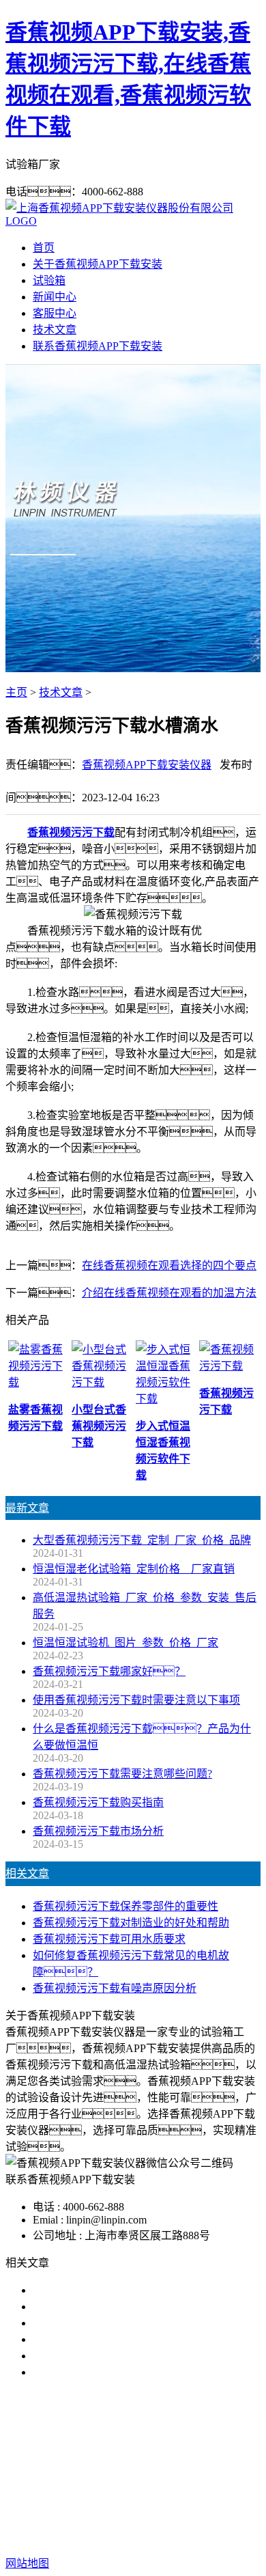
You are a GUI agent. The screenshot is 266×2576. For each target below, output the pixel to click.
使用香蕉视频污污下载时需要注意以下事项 (136, 1700)
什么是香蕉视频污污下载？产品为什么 (147, 2307)
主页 (16, 692)
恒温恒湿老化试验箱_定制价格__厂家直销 (134, 1569)
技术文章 (55, 330)
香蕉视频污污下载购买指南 (98, 1802)
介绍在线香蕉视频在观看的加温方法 (169, 1293)
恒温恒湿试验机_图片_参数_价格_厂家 (125, 1643)
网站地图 (147, 2520)
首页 (44, 248)
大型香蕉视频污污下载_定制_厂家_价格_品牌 (142, 1540)
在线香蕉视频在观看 (203, 2460)
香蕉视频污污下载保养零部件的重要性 (125, 1906)
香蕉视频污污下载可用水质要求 (109, 1939)
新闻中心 (55, 297)
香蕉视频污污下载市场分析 (98, 1831)
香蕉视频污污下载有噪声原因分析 (115, 1988)
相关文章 (27, 1873)
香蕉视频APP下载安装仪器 (147, 765)
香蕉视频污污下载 (71, 832)
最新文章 (27, 1508)
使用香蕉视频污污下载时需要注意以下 (125, 2323)
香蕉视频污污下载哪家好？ (115, 2290)
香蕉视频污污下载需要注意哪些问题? (122, 1774)
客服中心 (55, 313)
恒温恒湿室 (165, 2476)
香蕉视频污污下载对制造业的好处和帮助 (131, 1923)
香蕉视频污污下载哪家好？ (109, 1671)
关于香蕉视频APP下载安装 (98, 264)
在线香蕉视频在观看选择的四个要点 (169, 1265)
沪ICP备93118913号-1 (133, 2536)
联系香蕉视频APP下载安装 (98, 346)
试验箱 (49, 280)
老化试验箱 (101, 2476)
